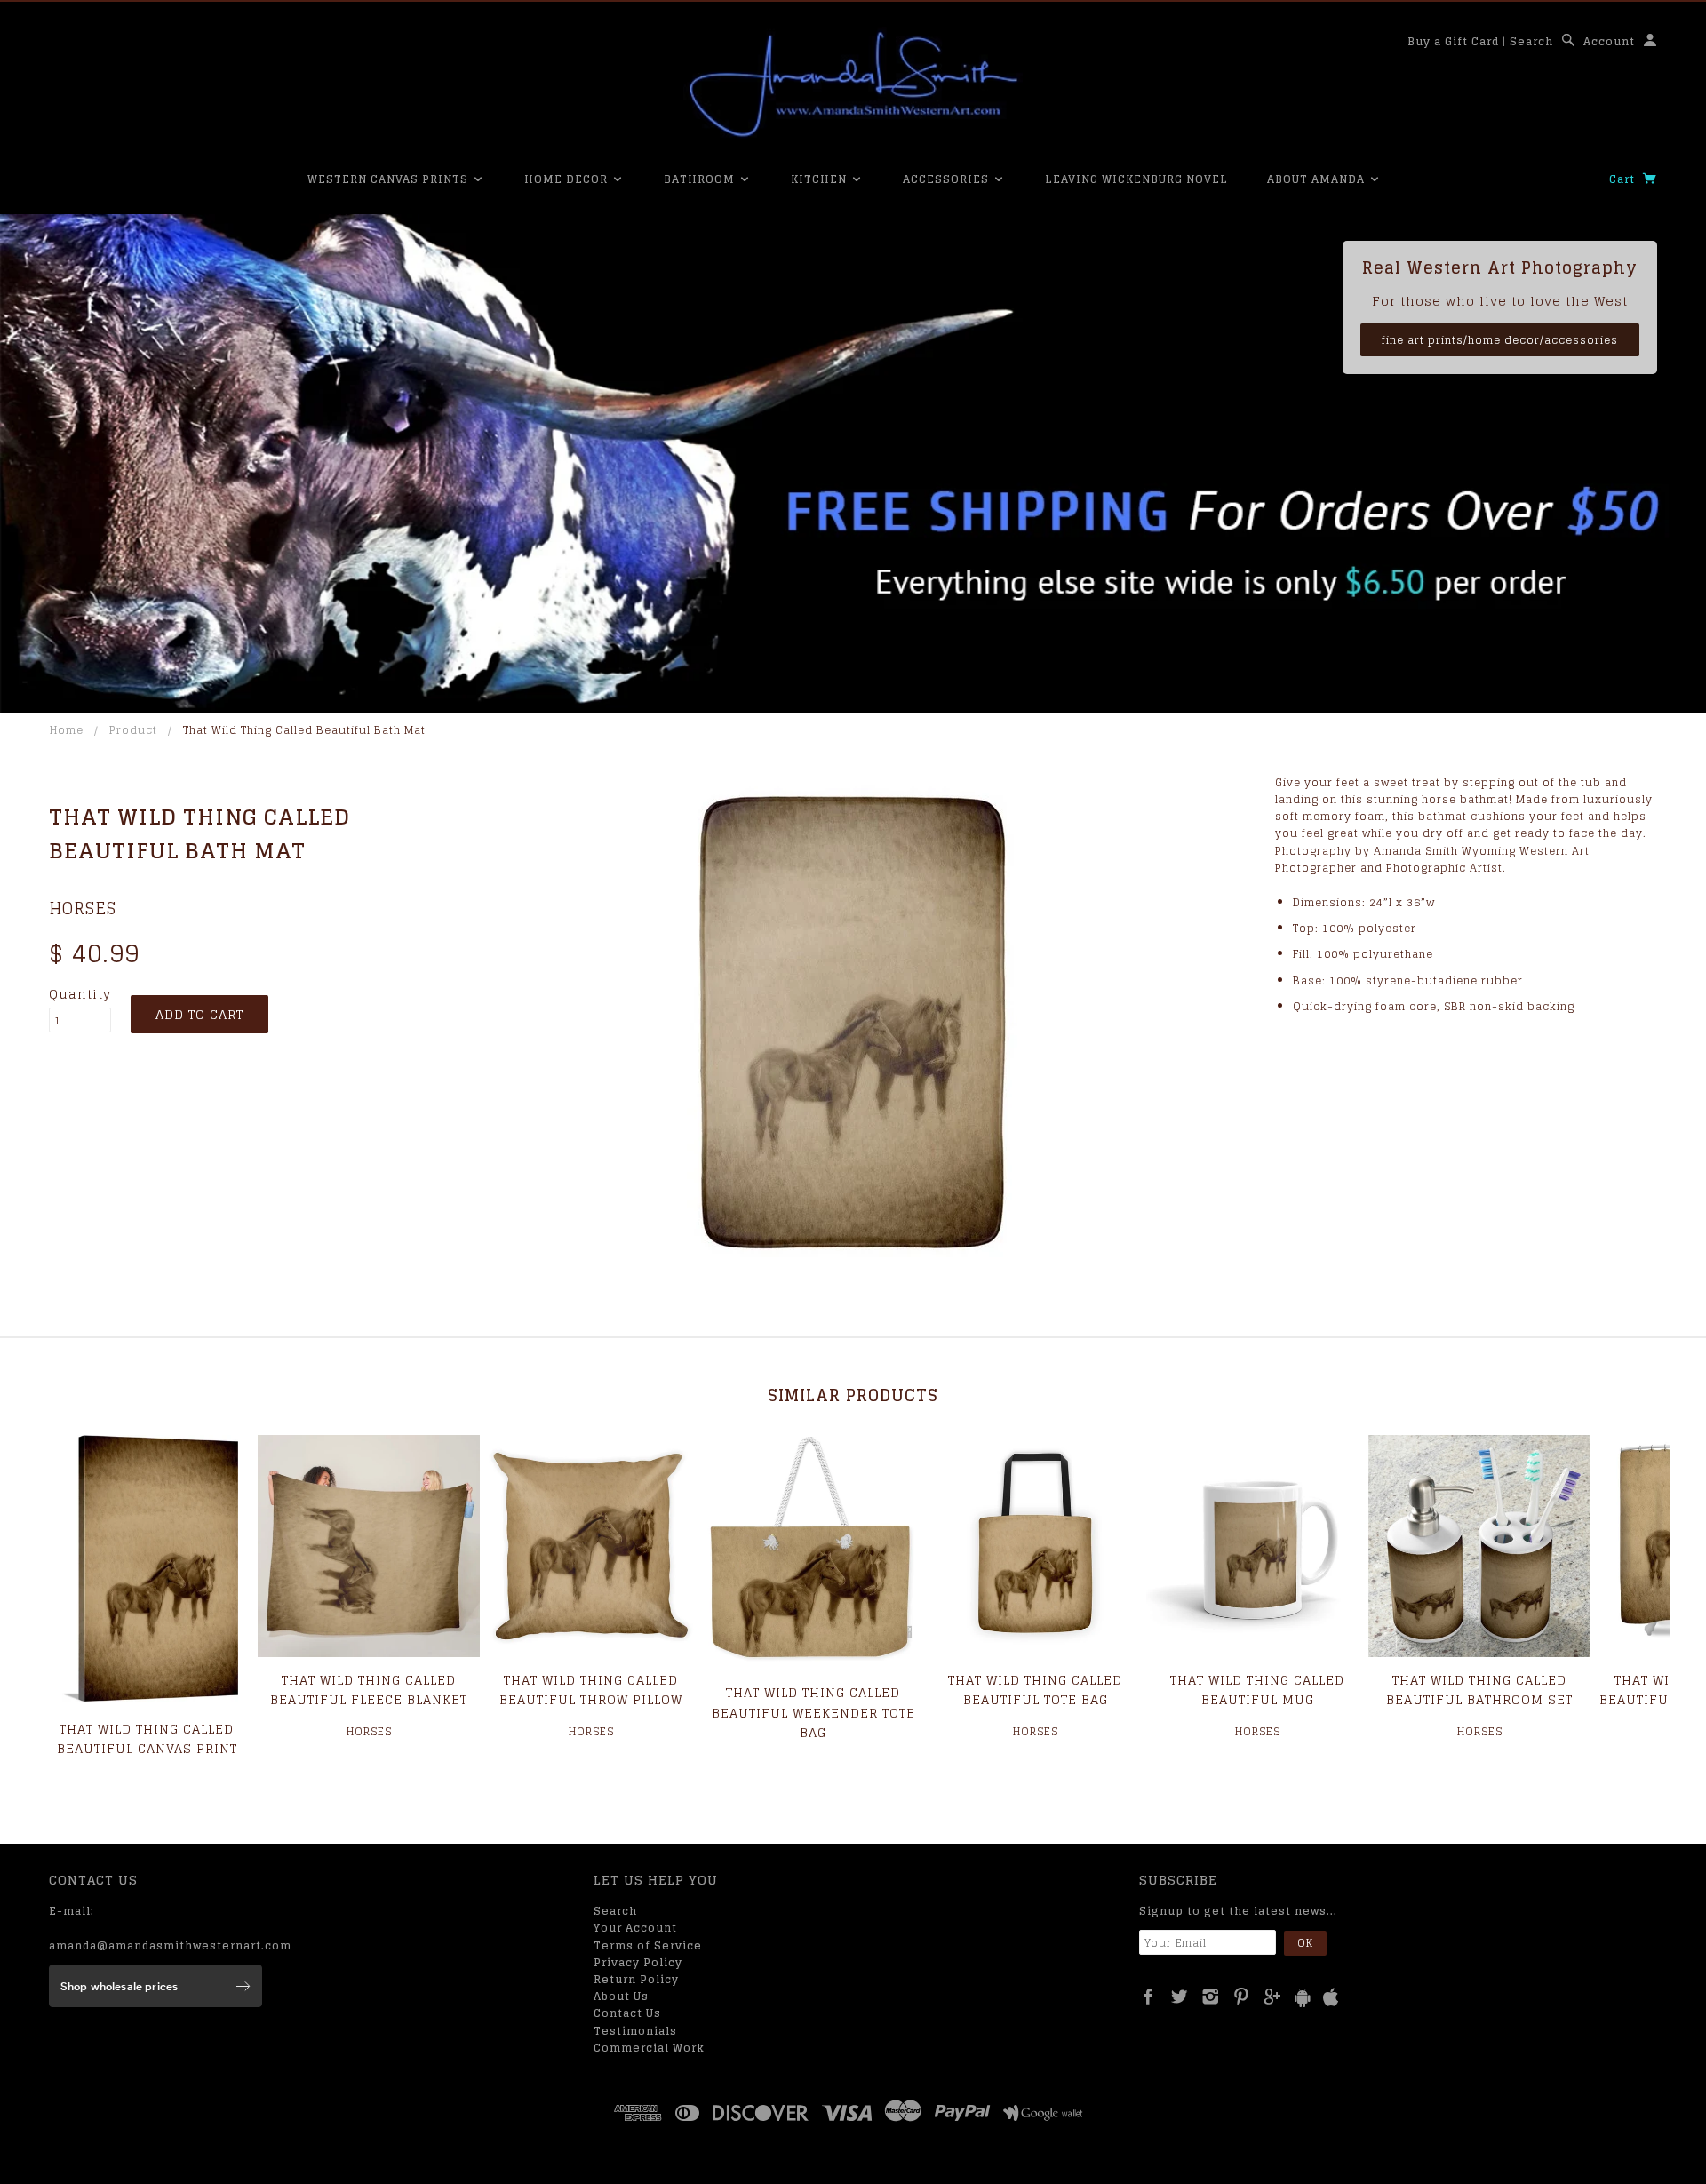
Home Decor (568, 179)
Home (67, 730)
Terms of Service (648, 1945)
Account (1609, 41)
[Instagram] (1211, 1997)
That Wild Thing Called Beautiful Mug (1257, 1690)
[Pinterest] (1242, 1997)
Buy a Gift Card (1453, 41)
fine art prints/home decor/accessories (1500, 340)
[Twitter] (1180, 1997)
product (133, 730)
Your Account (635, 1928)
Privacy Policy (638, 1962)
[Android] (1303, 1998)
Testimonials (635, 2031)
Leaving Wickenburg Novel (1136, 179)
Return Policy (636, 1979)
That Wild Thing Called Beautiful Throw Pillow (591, 1690)
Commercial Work (649, 2048)
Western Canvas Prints (390, 179)
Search (1531, 41)
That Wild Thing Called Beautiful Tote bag (1035, 1690)
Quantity (80, 994)
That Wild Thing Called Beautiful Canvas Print (147, 1738)
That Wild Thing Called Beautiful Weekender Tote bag (813, 1712)
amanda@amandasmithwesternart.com (170, 1945)
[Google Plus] (1273, 1997)
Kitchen (821, 179)
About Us (621, 1996)
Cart (1624, 179)
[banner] (853, 84)
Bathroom (701, 179)
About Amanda (1318, 179)
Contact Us (627, 2013)
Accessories (948, 179)
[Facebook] (1148, 1997)
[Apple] (1331, 1998)
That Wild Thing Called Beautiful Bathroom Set (1479, 1690)
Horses (83, 908)
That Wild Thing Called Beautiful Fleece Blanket (369, 1690)
